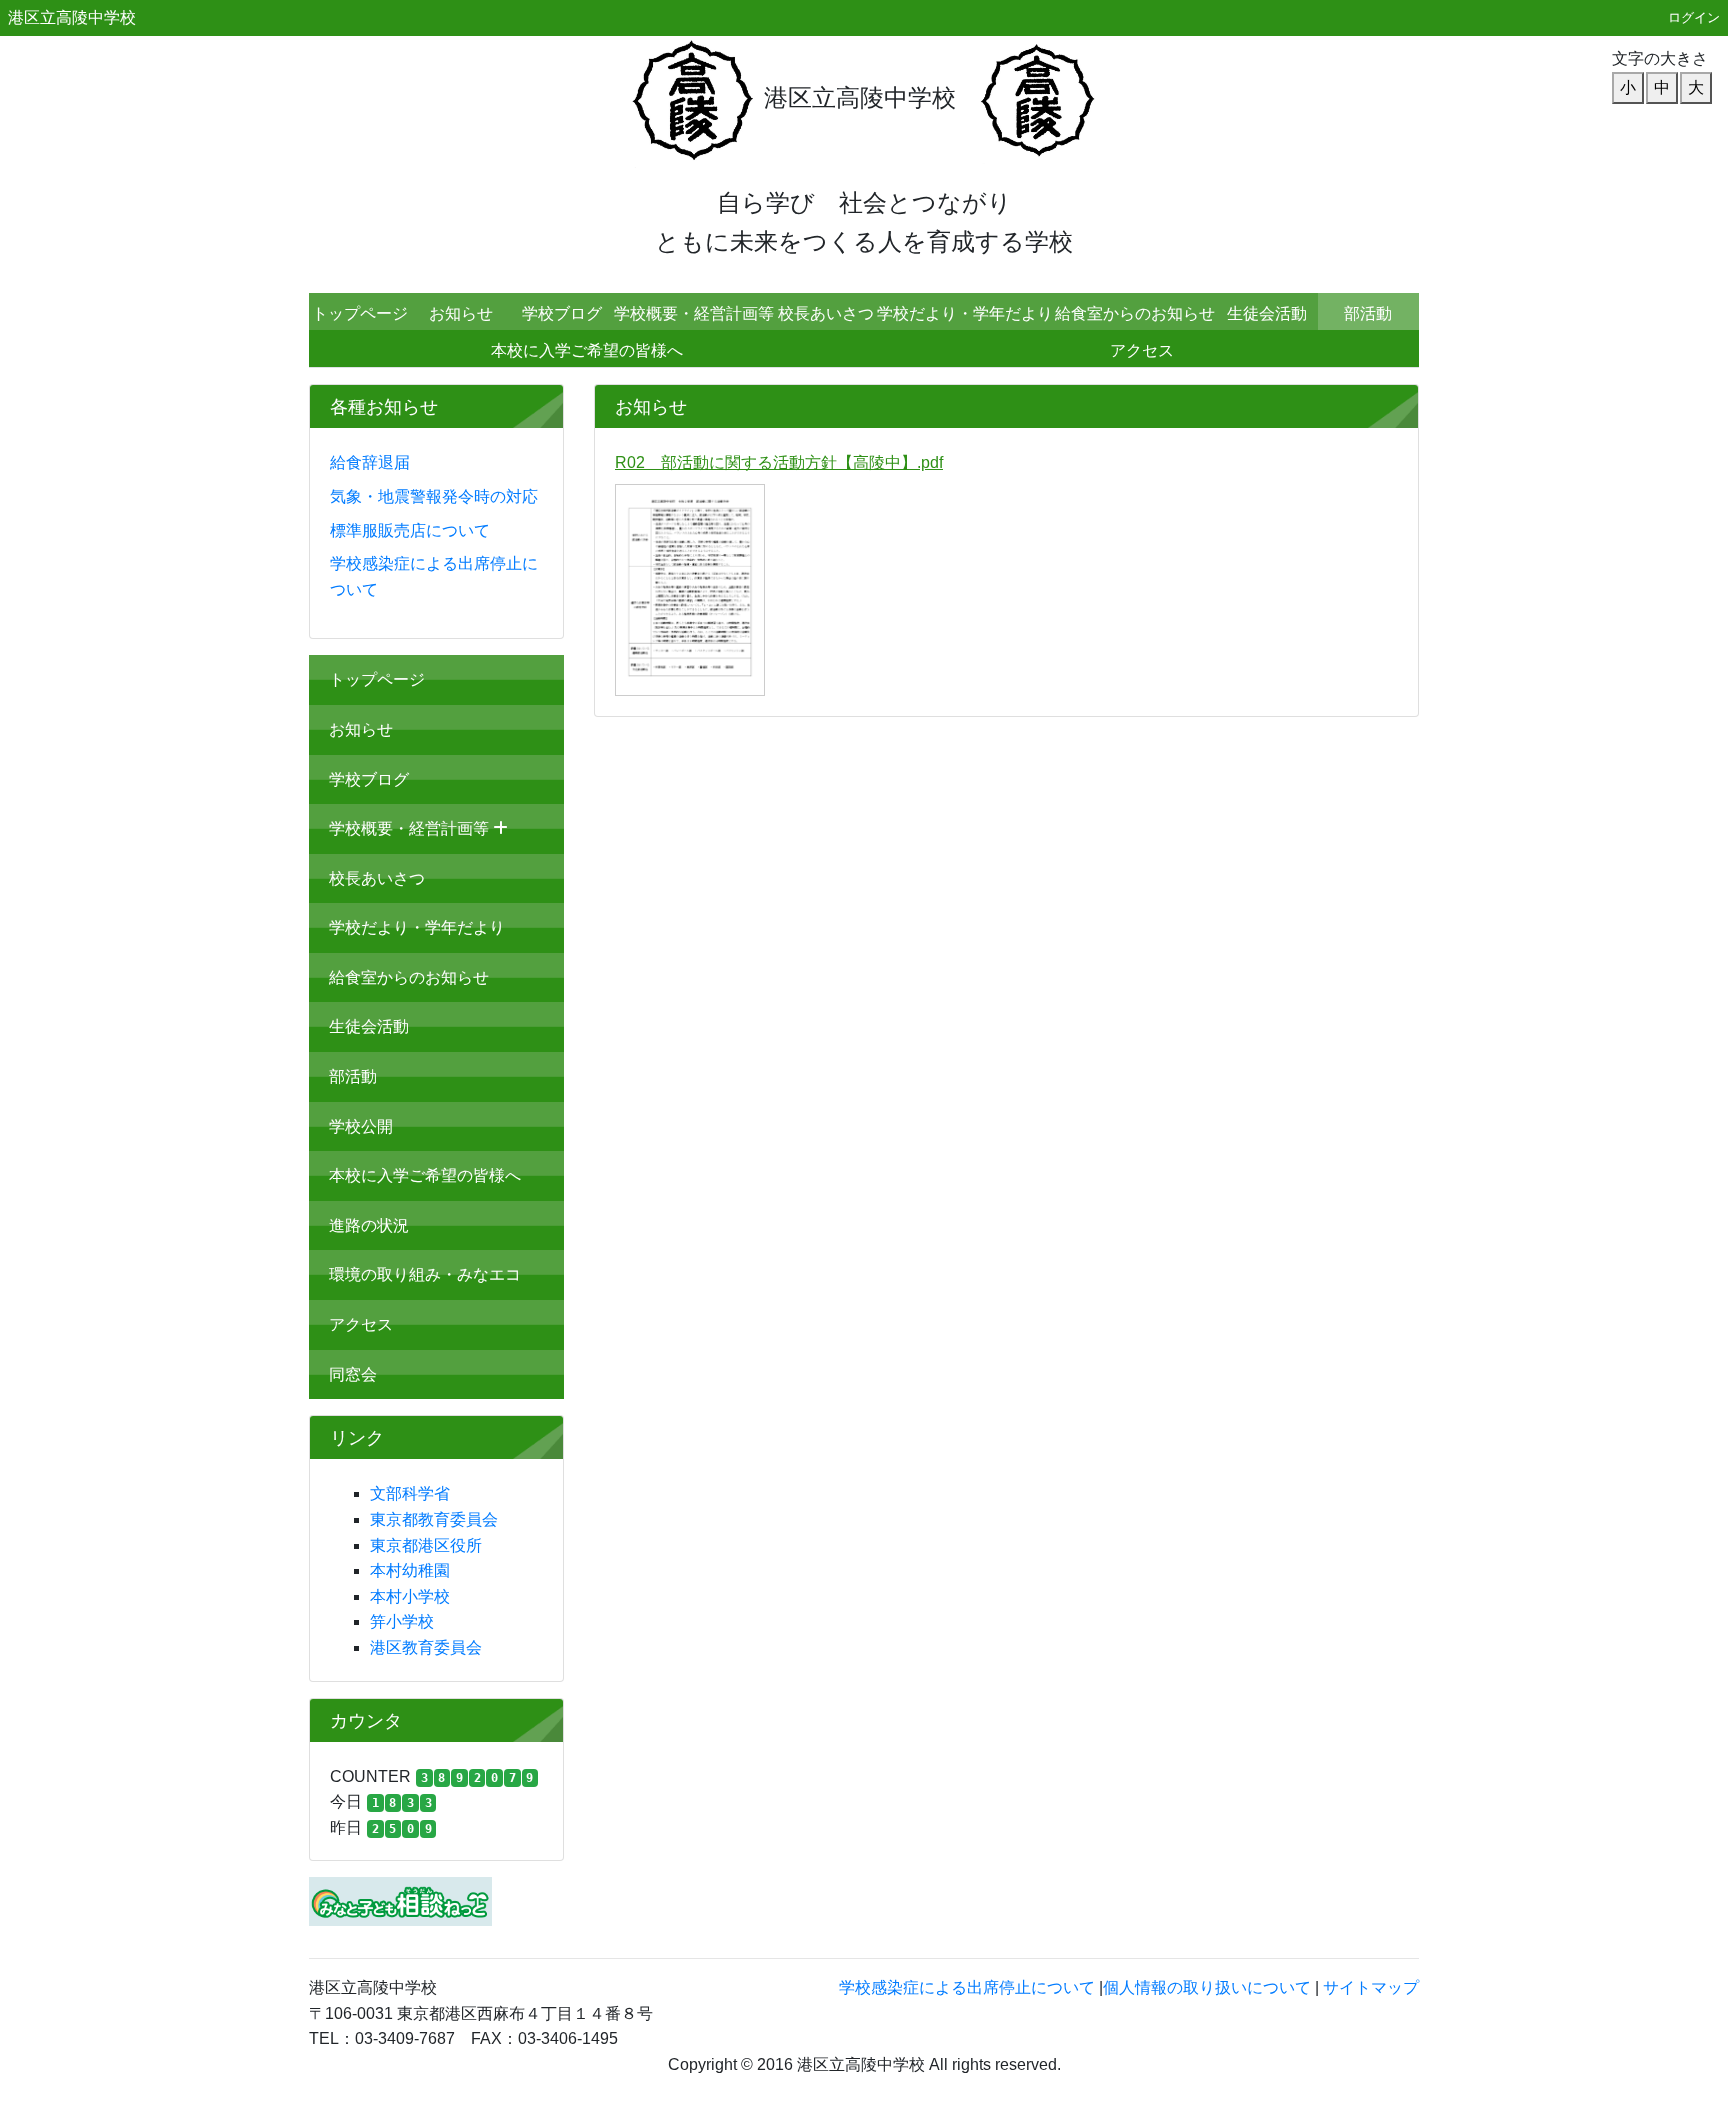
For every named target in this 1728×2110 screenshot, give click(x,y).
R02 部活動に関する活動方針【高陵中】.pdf (779, 462)
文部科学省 (410, 1493)
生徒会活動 (1267, 313)
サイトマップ (1371, 1987)
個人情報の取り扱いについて (1207, 1987)
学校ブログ (562, 313)
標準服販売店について (410, 530)
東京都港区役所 (426, 1545)
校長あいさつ (826, 313)
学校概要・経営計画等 (694, 313)
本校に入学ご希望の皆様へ (587, 350)
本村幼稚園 (410, 1570)
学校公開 (361, 1126)
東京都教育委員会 (434, 1519)
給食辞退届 (370, 462)
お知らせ (461, 313)
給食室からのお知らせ (1135, 313)
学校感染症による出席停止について (967, 1987)
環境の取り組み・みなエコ (425, 1274)
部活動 (1368, 313)
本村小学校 (410, 1596)
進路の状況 (369, 1225)
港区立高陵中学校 (72, 17)
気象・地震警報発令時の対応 (434, 496)
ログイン (1694, 17)
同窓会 (353, 1374)
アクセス (1142, 350)
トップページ (360, 313)
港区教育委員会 (426, 1647)
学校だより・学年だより (965, 313)
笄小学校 (402, 1621)
